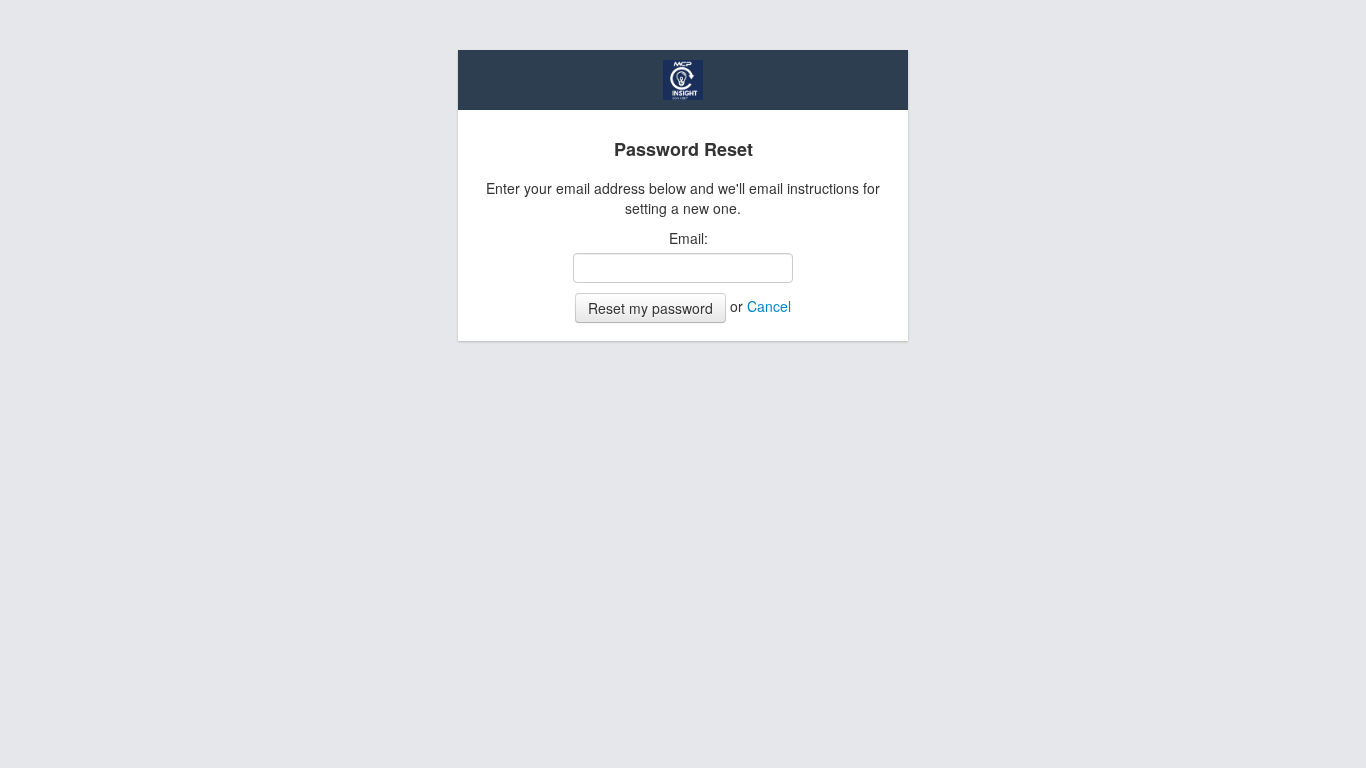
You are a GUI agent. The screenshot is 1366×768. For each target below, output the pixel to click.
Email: (688, 238)
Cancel (769, 306)
